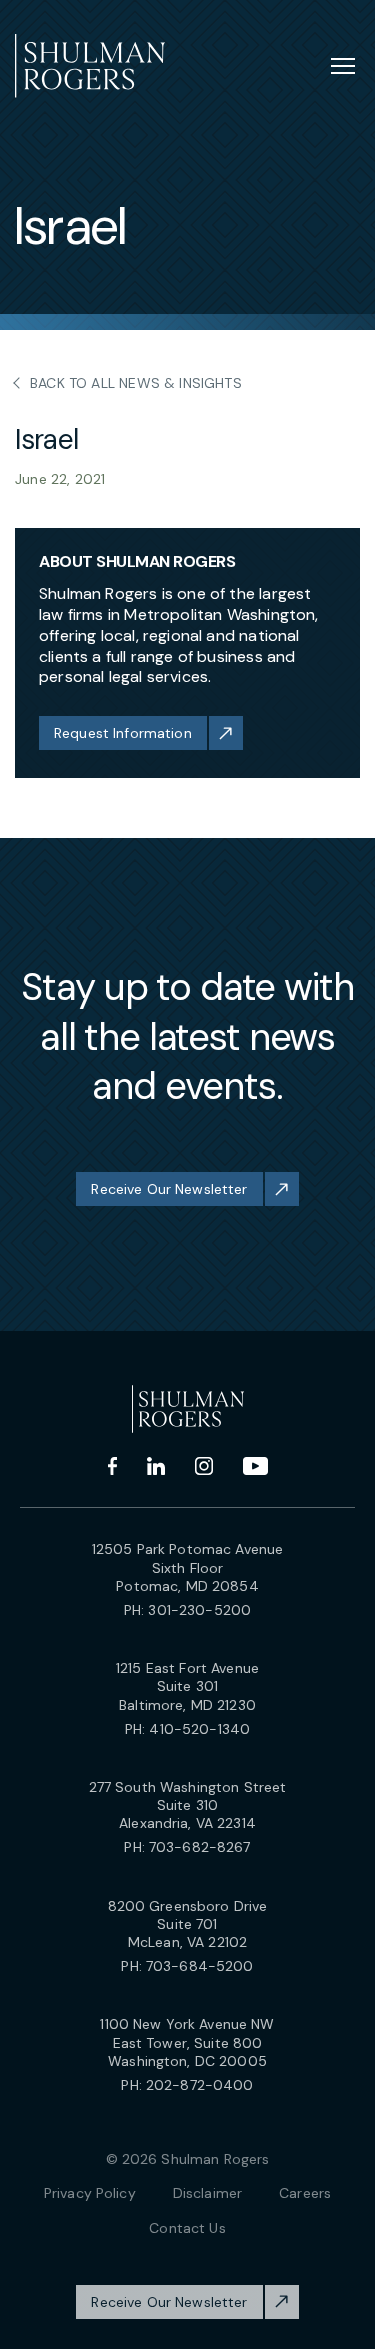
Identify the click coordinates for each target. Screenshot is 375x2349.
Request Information (123, 733)
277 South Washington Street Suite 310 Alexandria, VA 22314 (188, 1805)
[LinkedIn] (156, 1466)
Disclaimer (207, 2193)
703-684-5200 (200, 1966)
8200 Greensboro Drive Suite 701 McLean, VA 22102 (188, 1924)
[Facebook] (112, 1466)
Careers (305, 2193)
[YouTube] (255, 1466)
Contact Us (187, 2228)
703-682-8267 (200, 1847)
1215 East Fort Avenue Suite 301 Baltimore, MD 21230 (187, 1686)
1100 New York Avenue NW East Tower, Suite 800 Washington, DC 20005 (187, 2042)
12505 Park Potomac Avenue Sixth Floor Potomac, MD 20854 (188, 1567)
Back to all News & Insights (136, 383)
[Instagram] (204, 1466)
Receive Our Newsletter (169, 1189)
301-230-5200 (199, 1610)
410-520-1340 (199, 1729)
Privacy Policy (90, 2193)
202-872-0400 (200, 2085)
